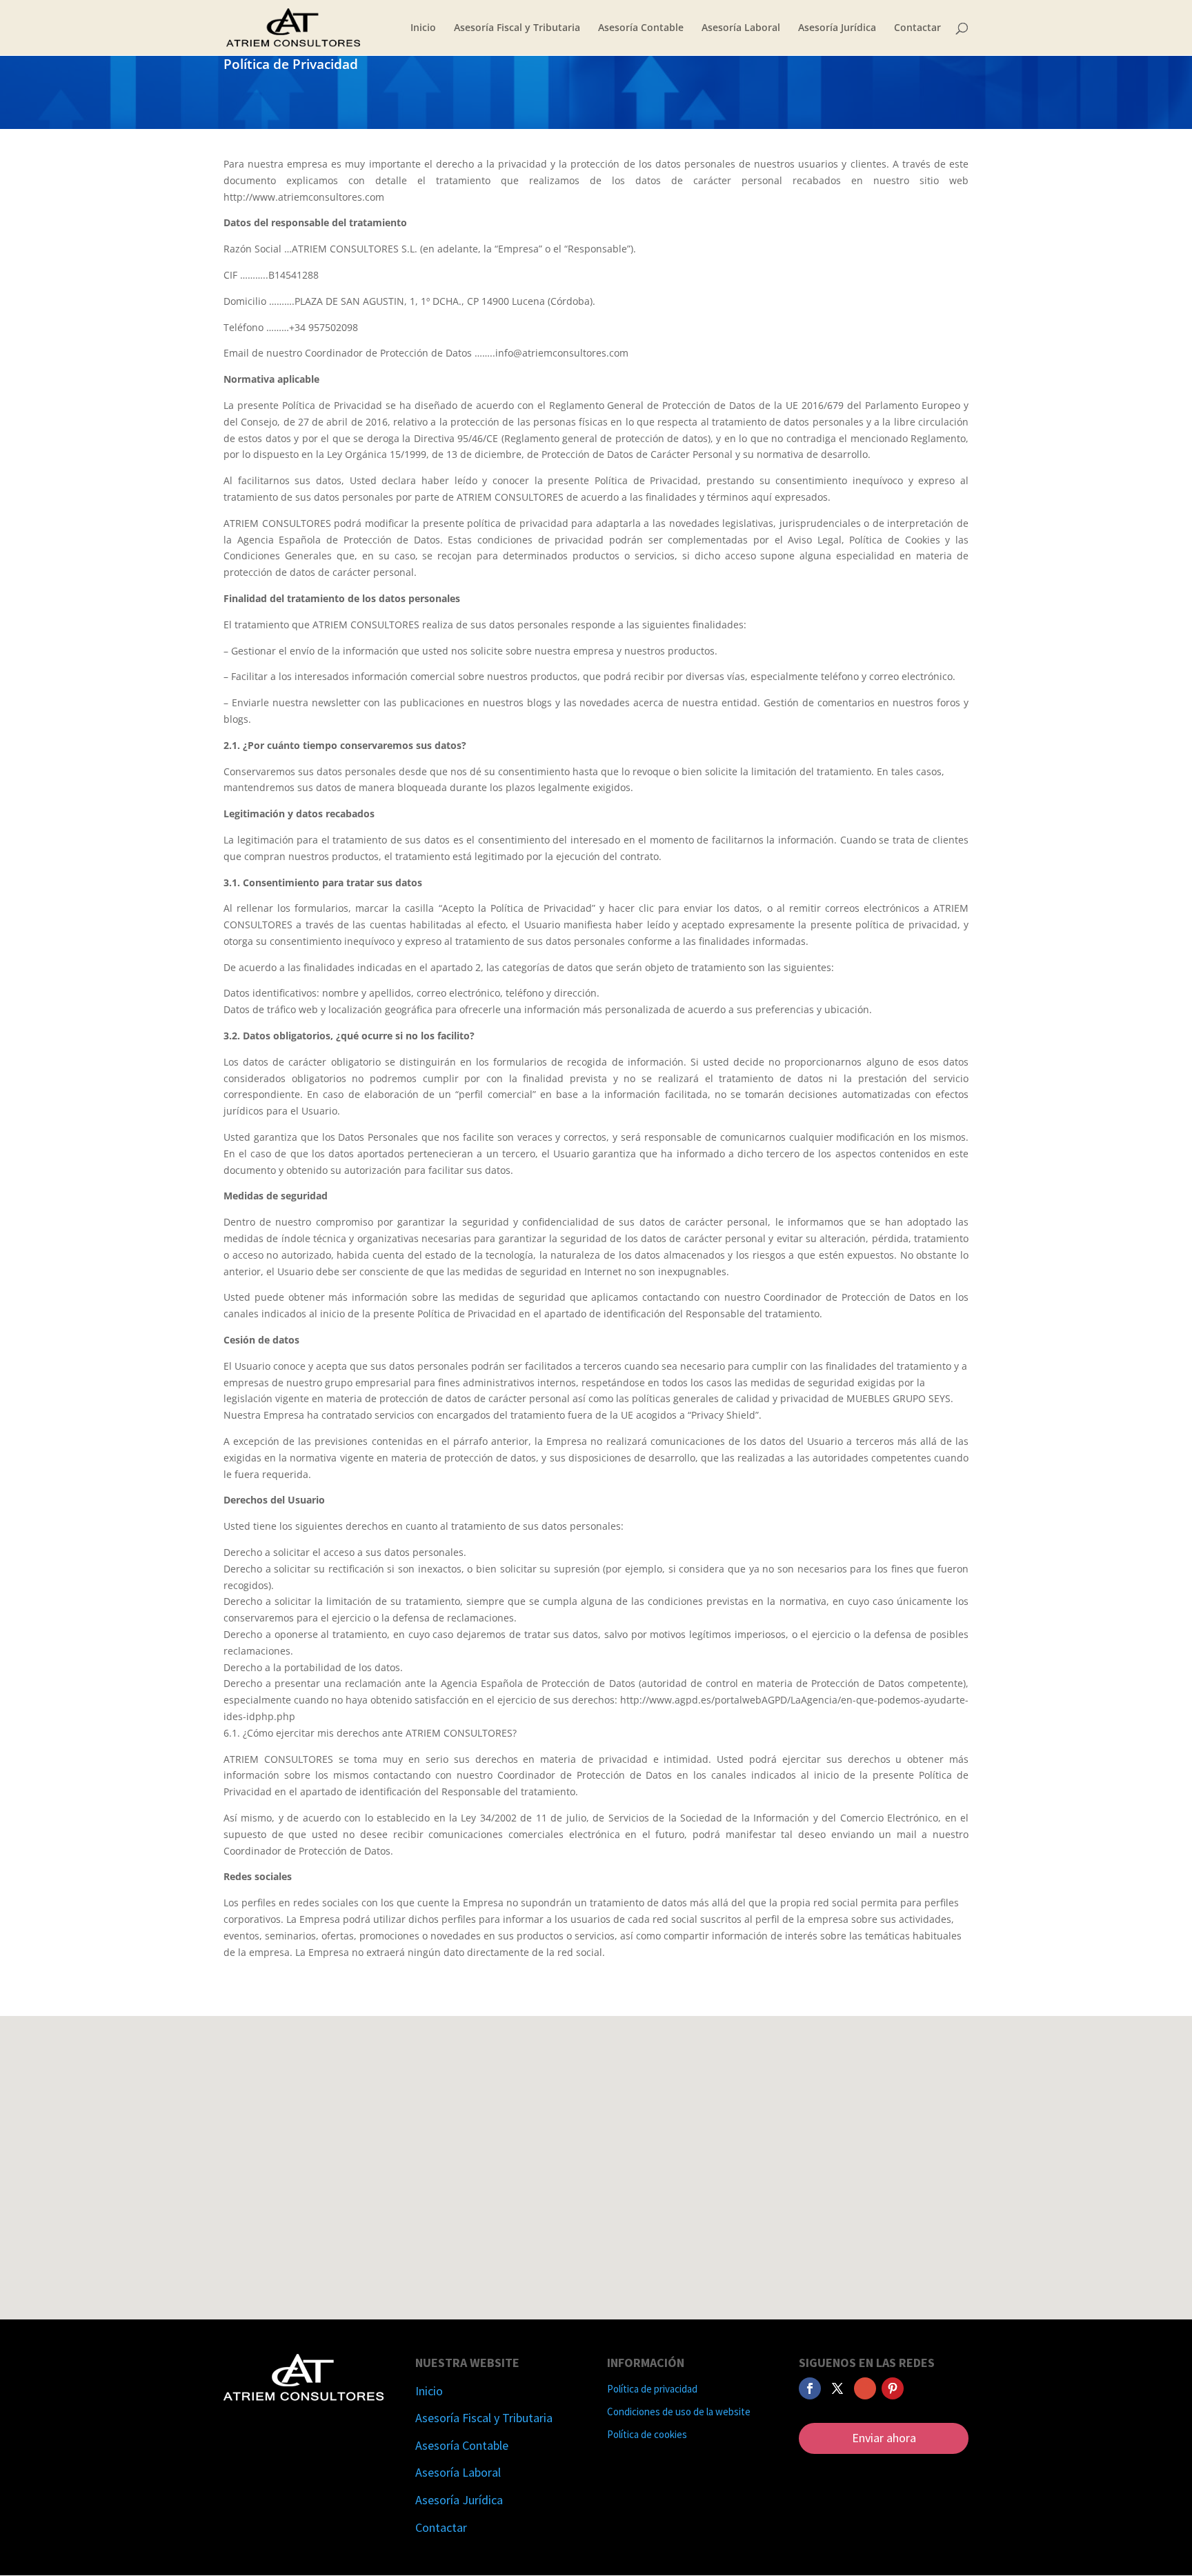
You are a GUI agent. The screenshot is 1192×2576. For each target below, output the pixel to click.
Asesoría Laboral (741, 28)
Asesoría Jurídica (837, 28)
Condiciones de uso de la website (679, 2412)
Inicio (423, 28)
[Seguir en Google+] (865, 2388)
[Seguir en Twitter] (837, 2388)
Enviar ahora (884, 2438)
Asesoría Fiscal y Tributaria (517, 28)
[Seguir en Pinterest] (893, 2388)
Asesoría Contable (641, 28)
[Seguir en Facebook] (810, 2388)
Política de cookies (647, 2434)
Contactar (917, 28)
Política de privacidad (652, 2389)
